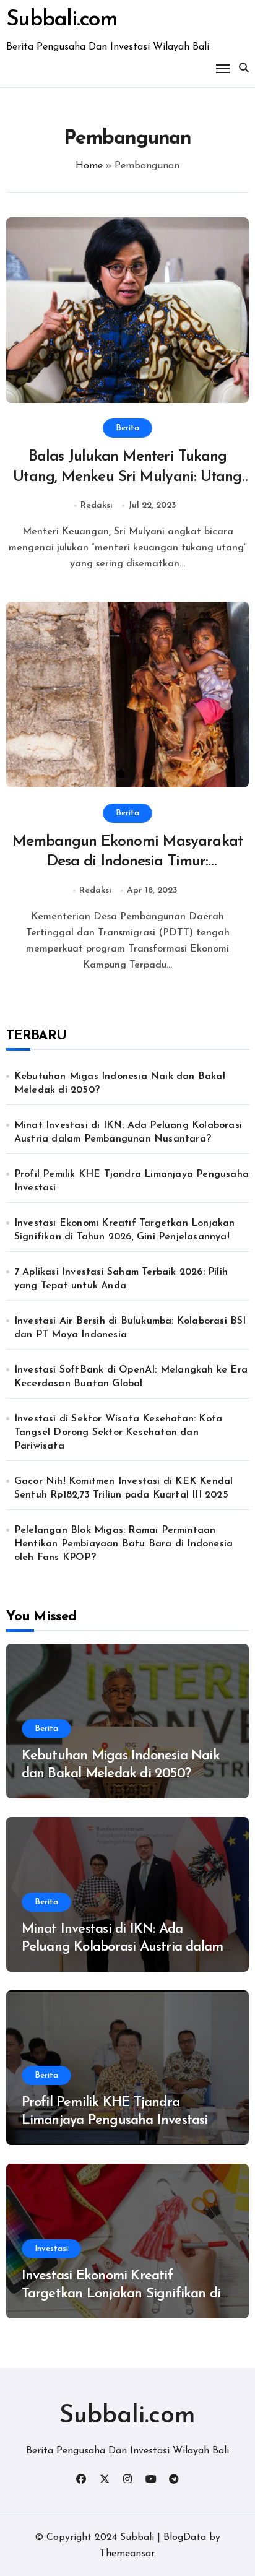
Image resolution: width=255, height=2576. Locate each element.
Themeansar (127, 2554)
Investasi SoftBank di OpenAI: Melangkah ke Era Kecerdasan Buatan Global (131, 1377)
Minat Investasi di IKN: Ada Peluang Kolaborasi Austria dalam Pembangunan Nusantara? (128, 1132)
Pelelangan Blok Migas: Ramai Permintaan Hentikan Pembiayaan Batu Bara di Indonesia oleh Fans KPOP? (123, 1544)
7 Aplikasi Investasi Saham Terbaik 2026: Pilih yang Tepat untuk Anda (121, 1279)
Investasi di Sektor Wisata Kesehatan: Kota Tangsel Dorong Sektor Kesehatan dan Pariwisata (118, 1433)
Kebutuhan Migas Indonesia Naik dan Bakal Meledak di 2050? (120, 1083)
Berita (127, 428)
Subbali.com (62, 20)
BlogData (185, 2538)
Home (89, 166)
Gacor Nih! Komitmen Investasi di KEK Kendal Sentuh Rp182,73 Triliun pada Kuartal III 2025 (124, 1488)
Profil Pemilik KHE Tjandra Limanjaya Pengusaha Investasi (132, 1181)
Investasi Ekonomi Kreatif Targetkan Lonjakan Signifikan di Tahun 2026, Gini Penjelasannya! (125, 1230)
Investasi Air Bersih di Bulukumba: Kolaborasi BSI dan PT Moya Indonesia (130, 1328)
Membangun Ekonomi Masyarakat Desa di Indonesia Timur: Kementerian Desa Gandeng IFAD (127, 862)
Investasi (51, 2249)
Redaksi (97, 505)
